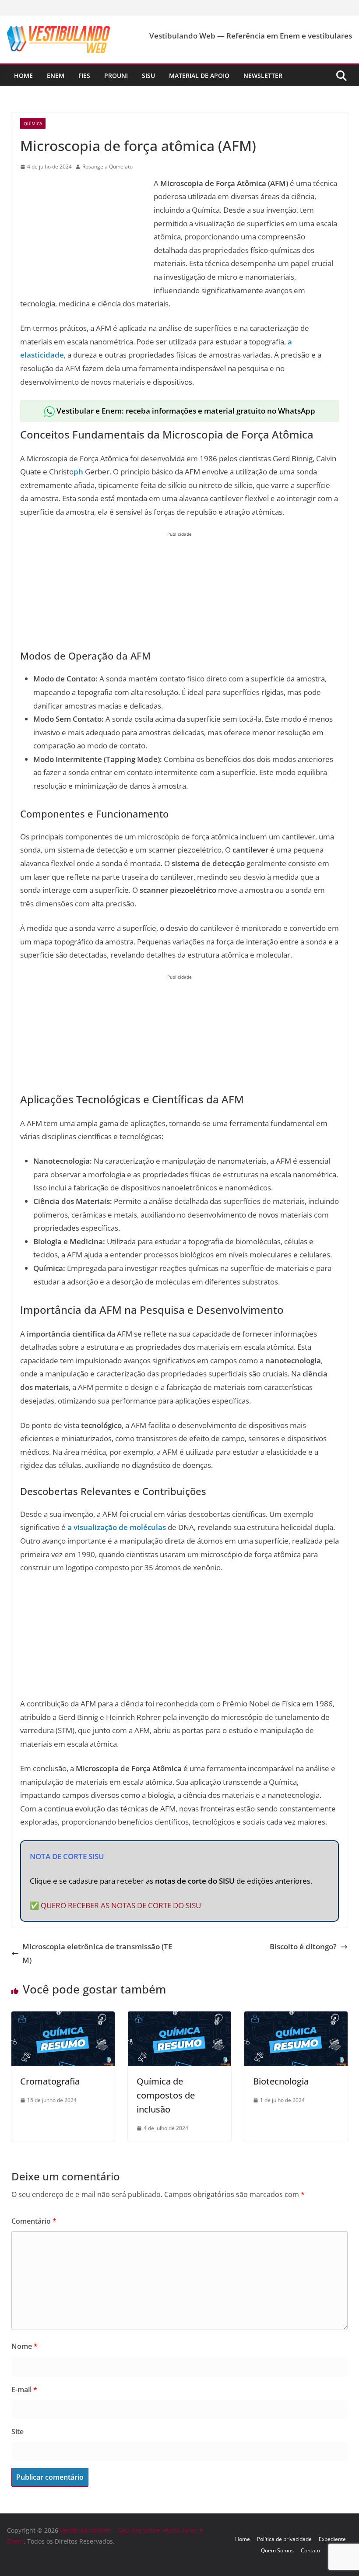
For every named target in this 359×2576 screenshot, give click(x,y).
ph (78, 472)
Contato (310, 2550)
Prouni (116, 75)
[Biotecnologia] (296, 2018)
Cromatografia (50, 2081)
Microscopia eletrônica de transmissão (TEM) (97, 1953)
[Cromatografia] (63, 2018)
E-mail (24, 2390)
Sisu (148, 75)
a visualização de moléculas (117, 1527)
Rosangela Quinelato (107, 167)
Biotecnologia (281, 2081)
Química (33, 123)
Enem (56, 75)
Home (23, 75)
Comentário (34, 2221)
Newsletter (263, 75)
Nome (25, 2346)
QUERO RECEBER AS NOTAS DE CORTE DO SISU (121, 1905)
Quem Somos (277, 2550)
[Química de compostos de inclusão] (179, 2018)
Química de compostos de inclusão (166, 2095)
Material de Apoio (199, 75)
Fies (84, 75)
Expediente (332, 2539)
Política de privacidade (284, 2539)
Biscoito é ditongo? (303, 1946)
